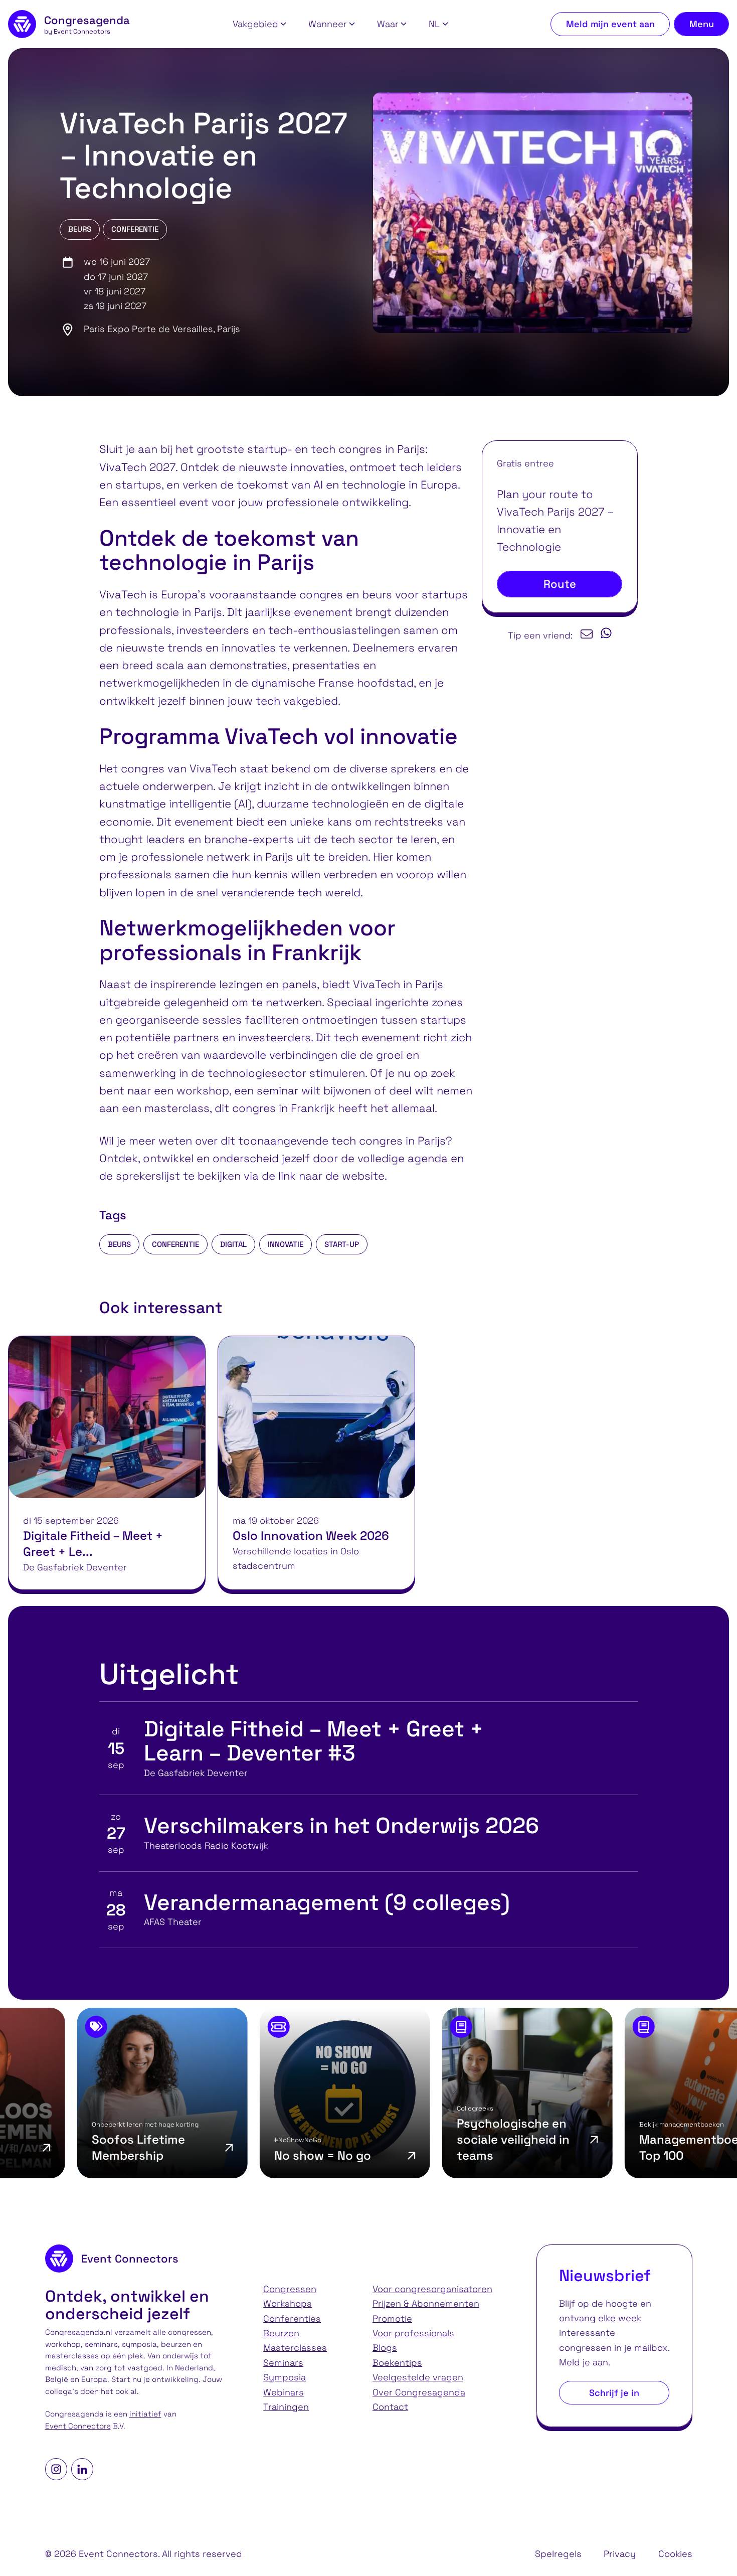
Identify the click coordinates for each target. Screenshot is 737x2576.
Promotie (392, 2318)
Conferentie (135, 229)
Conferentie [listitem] (175, 1244)
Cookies (675, 2554)
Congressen (290, 2289)
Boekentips (397, 2363)
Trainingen (286, 2407)
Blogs (385, 2348)
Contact (390, 2407)
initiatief (145, 2414)
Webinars (284, 2392)
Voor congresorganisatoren (432, 2289)
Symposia (285, 2377)
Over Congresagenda (419, 2392)
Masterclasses (295, 2348)
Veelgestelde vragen (418, 2377)
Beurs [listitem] (119, 1244)
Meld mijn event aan (610, 24)
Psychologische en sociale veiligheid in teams (397, 2139)
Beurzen (281, 2333)
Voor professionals (413, 2333)
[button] (259, 24)
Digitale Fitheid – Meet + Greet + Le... (93, 1544)
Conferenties (292, 2318)
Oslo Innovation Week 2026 (311, 1536)
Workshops (288, 2303)
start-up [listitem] (342, 1244)
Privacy (620, 2554)
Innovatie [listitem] (286, 1244)
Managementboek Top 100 (576, 2147)
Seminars (283, 2363)
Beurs (80, 229)
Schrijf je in (614, 2393)
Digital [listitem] (233, 1244)
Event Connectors (78, 2426)
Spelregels (558, 2554)
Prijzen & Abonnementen (426, 2303)
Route (560, 584)
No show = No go (206, 2155)
